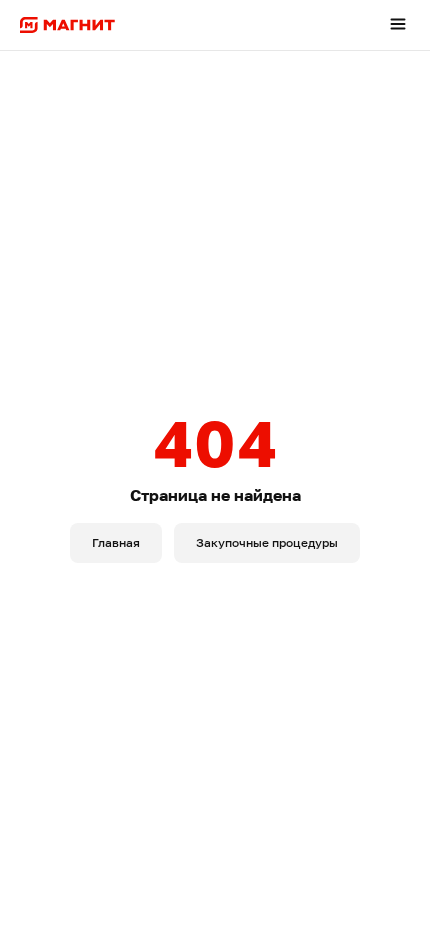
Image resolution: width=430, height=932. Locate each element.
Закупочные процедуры (267, 542)
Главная (116, 542)
